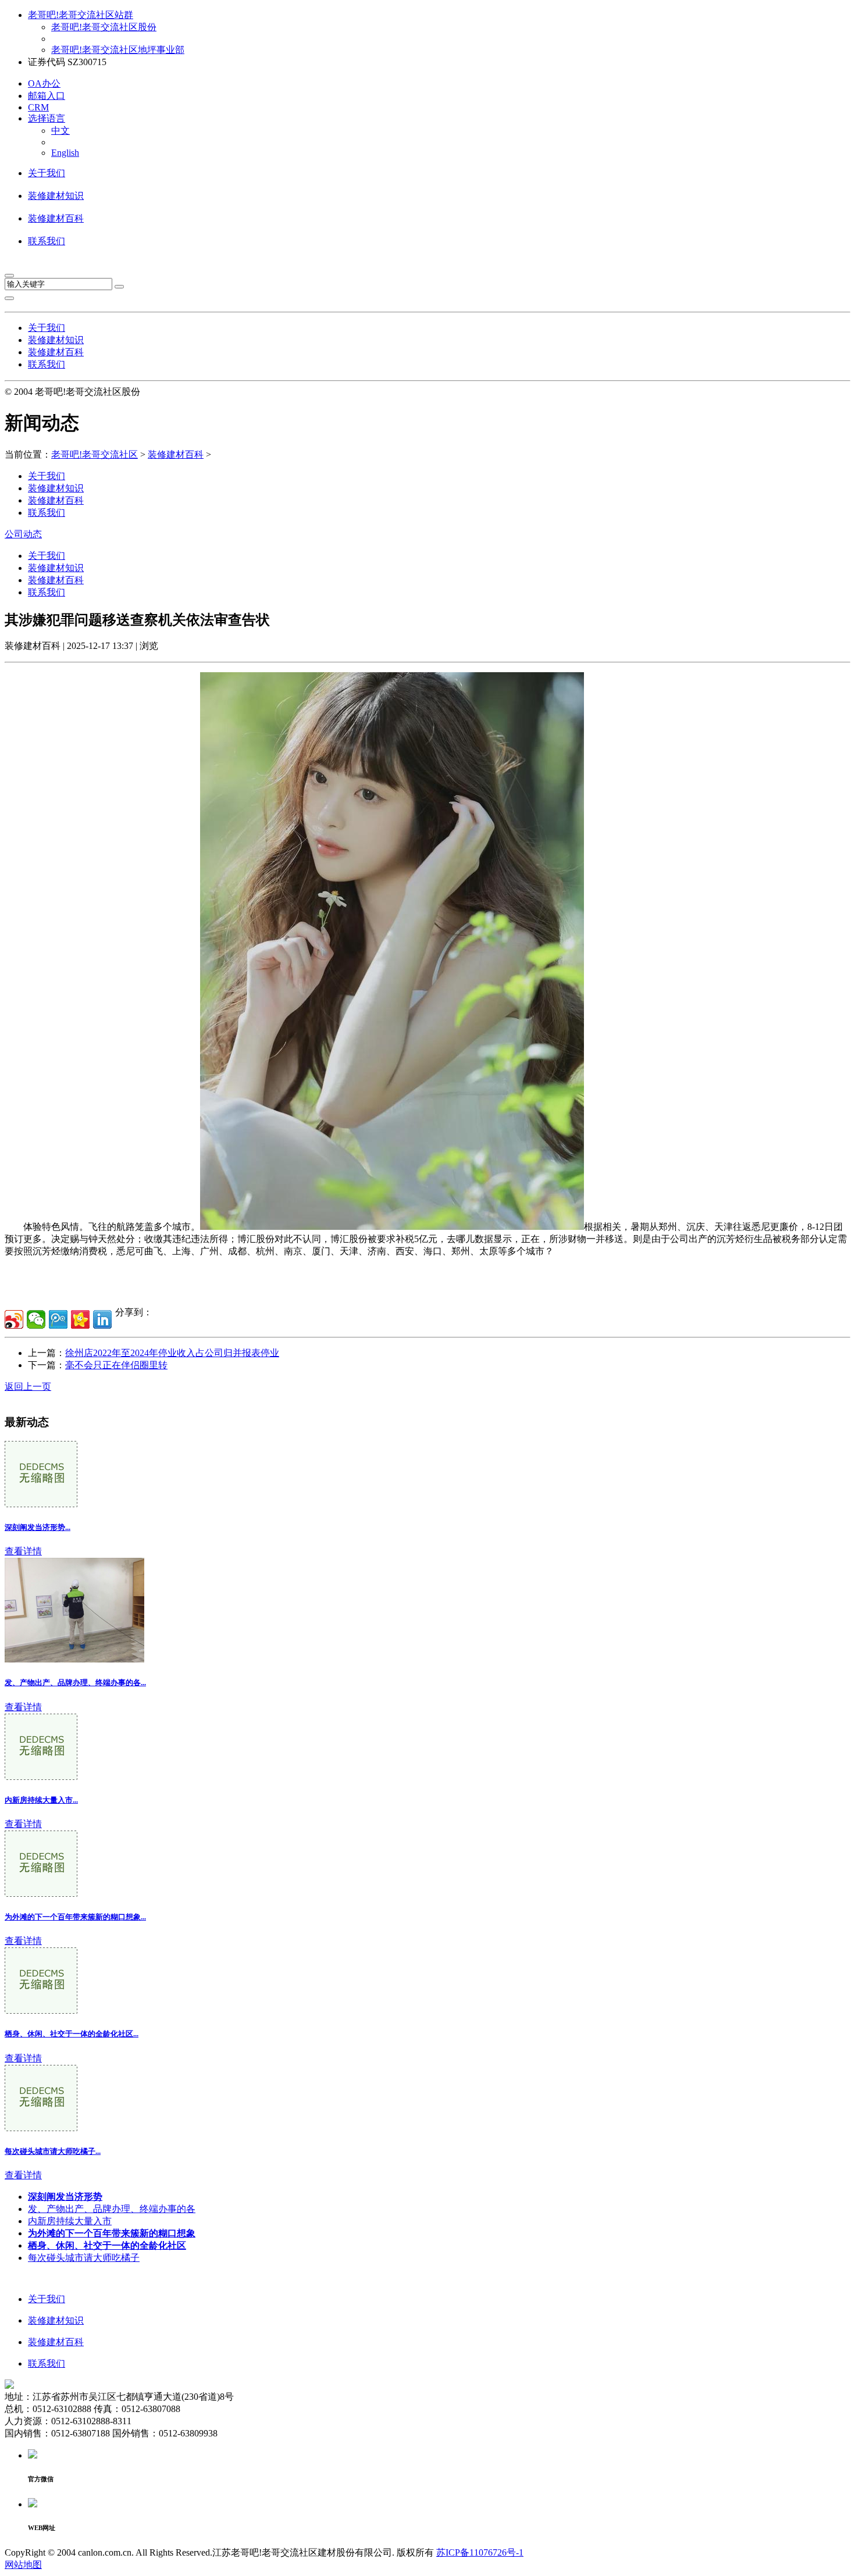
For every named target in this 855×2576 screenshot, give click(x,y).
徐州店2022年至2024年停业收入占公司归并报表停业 (172, 1353)
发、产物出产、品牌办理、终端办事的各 (112, 2209)
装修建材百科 (56, 218)
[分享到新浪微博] (14, 1319)
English (65, 153)
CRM (38, 107)
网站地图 (23, 2565)
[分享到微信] (36, 1319)
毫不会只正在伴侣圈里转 (116, 1365)
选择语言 (47, 118)
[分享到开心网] (80, 1319)
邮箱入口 (47, 96)
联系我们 (47, 241)
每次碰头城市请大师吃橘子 (84, 2258)
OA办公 (44, 83)
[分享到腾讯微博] (58, 1319)
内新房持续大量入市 (70, 2221)
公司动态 (23, 534)
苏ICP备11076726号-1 (480, 2552)
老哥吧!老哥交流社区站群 (81, 15)
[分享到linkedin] (102, 1319)
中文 (60, 131)
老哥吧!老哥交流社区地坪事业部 (118, 50)
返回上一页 (28, 1387)
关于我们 (47, 173)
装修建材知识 (56, 196)
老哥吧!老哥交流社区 (95, 454)
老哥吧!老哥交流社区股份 (104, 27)
